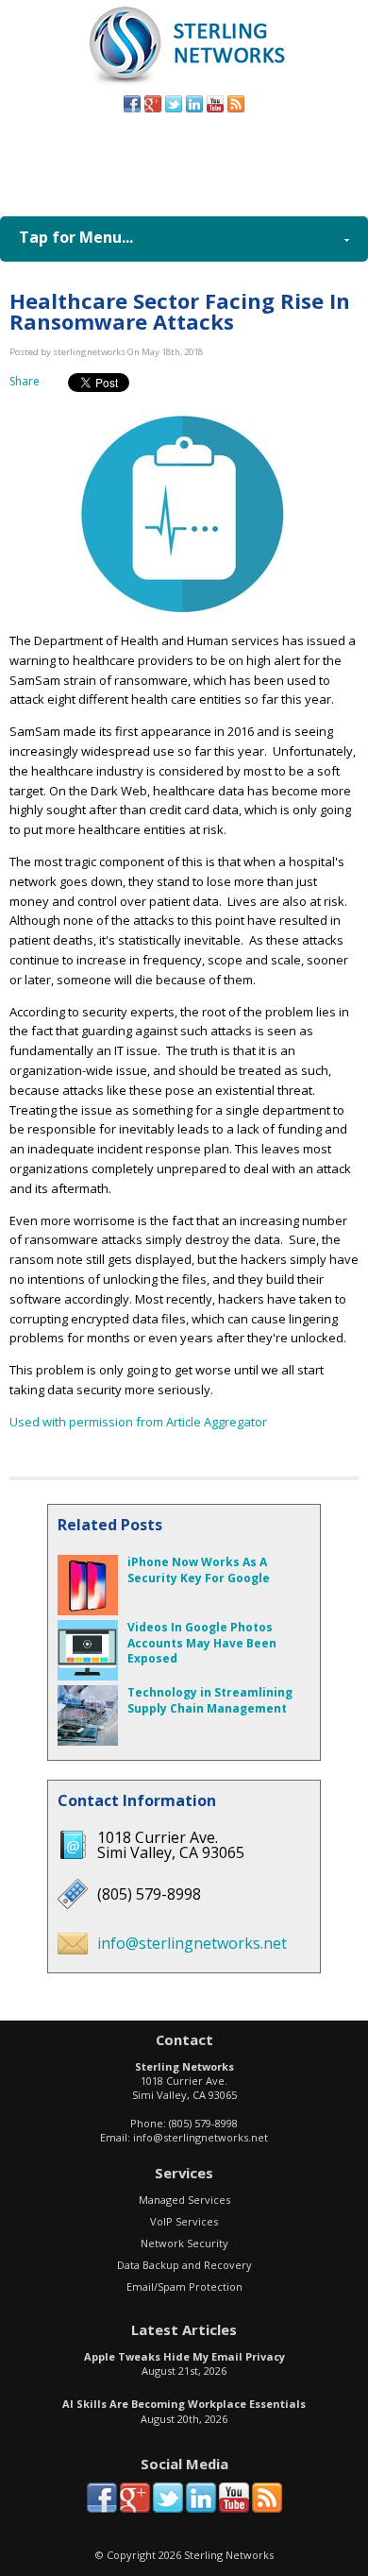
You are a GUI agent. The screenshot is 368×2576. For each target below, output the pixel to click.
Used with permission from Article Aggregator (138, 1422)
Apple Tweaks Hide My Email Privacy (184, 2356)
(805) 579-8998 (214, 160)
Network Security (184, 2243)
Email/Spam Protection (184, 2286)
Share (25, 381)
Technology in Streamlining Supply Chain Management (210, 1700)
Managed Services (184, 2200)
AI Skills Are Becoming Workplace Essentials (184, 2404)
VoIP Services (184, 2221)
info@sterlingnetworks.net (192, 1943)
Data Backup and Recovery (184, 2265)
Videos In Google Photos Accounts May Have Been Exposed (202, 1643)
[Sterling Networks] (184, 84)
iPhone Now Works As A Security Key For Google (199, 1570)
